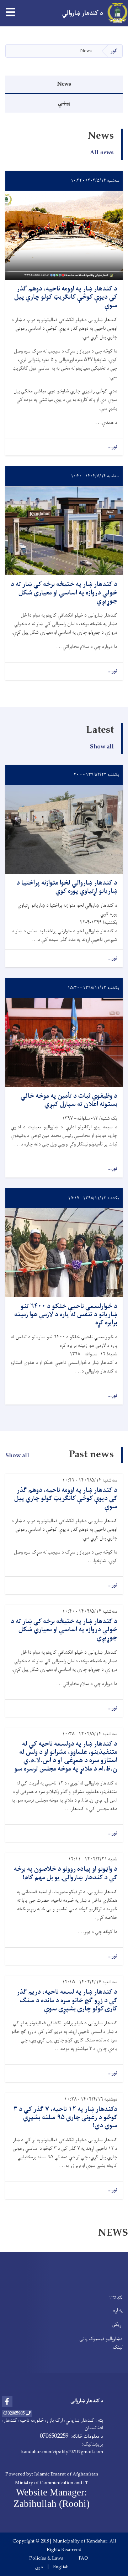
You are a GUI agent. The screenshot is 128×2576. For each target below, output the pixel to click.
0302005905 (14, 2413)
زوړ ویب (116, 2296)
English (61, 2567)
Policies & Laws (46, 2559)
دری (39, 2567)
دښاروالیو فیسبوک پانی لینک (101, 2343)
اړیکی (117, 2325)
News (64, 84)
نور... (112, 447)
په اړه (118, 2310)
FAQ (83, 2559)
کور (114, 51)
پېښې (64, 103)
